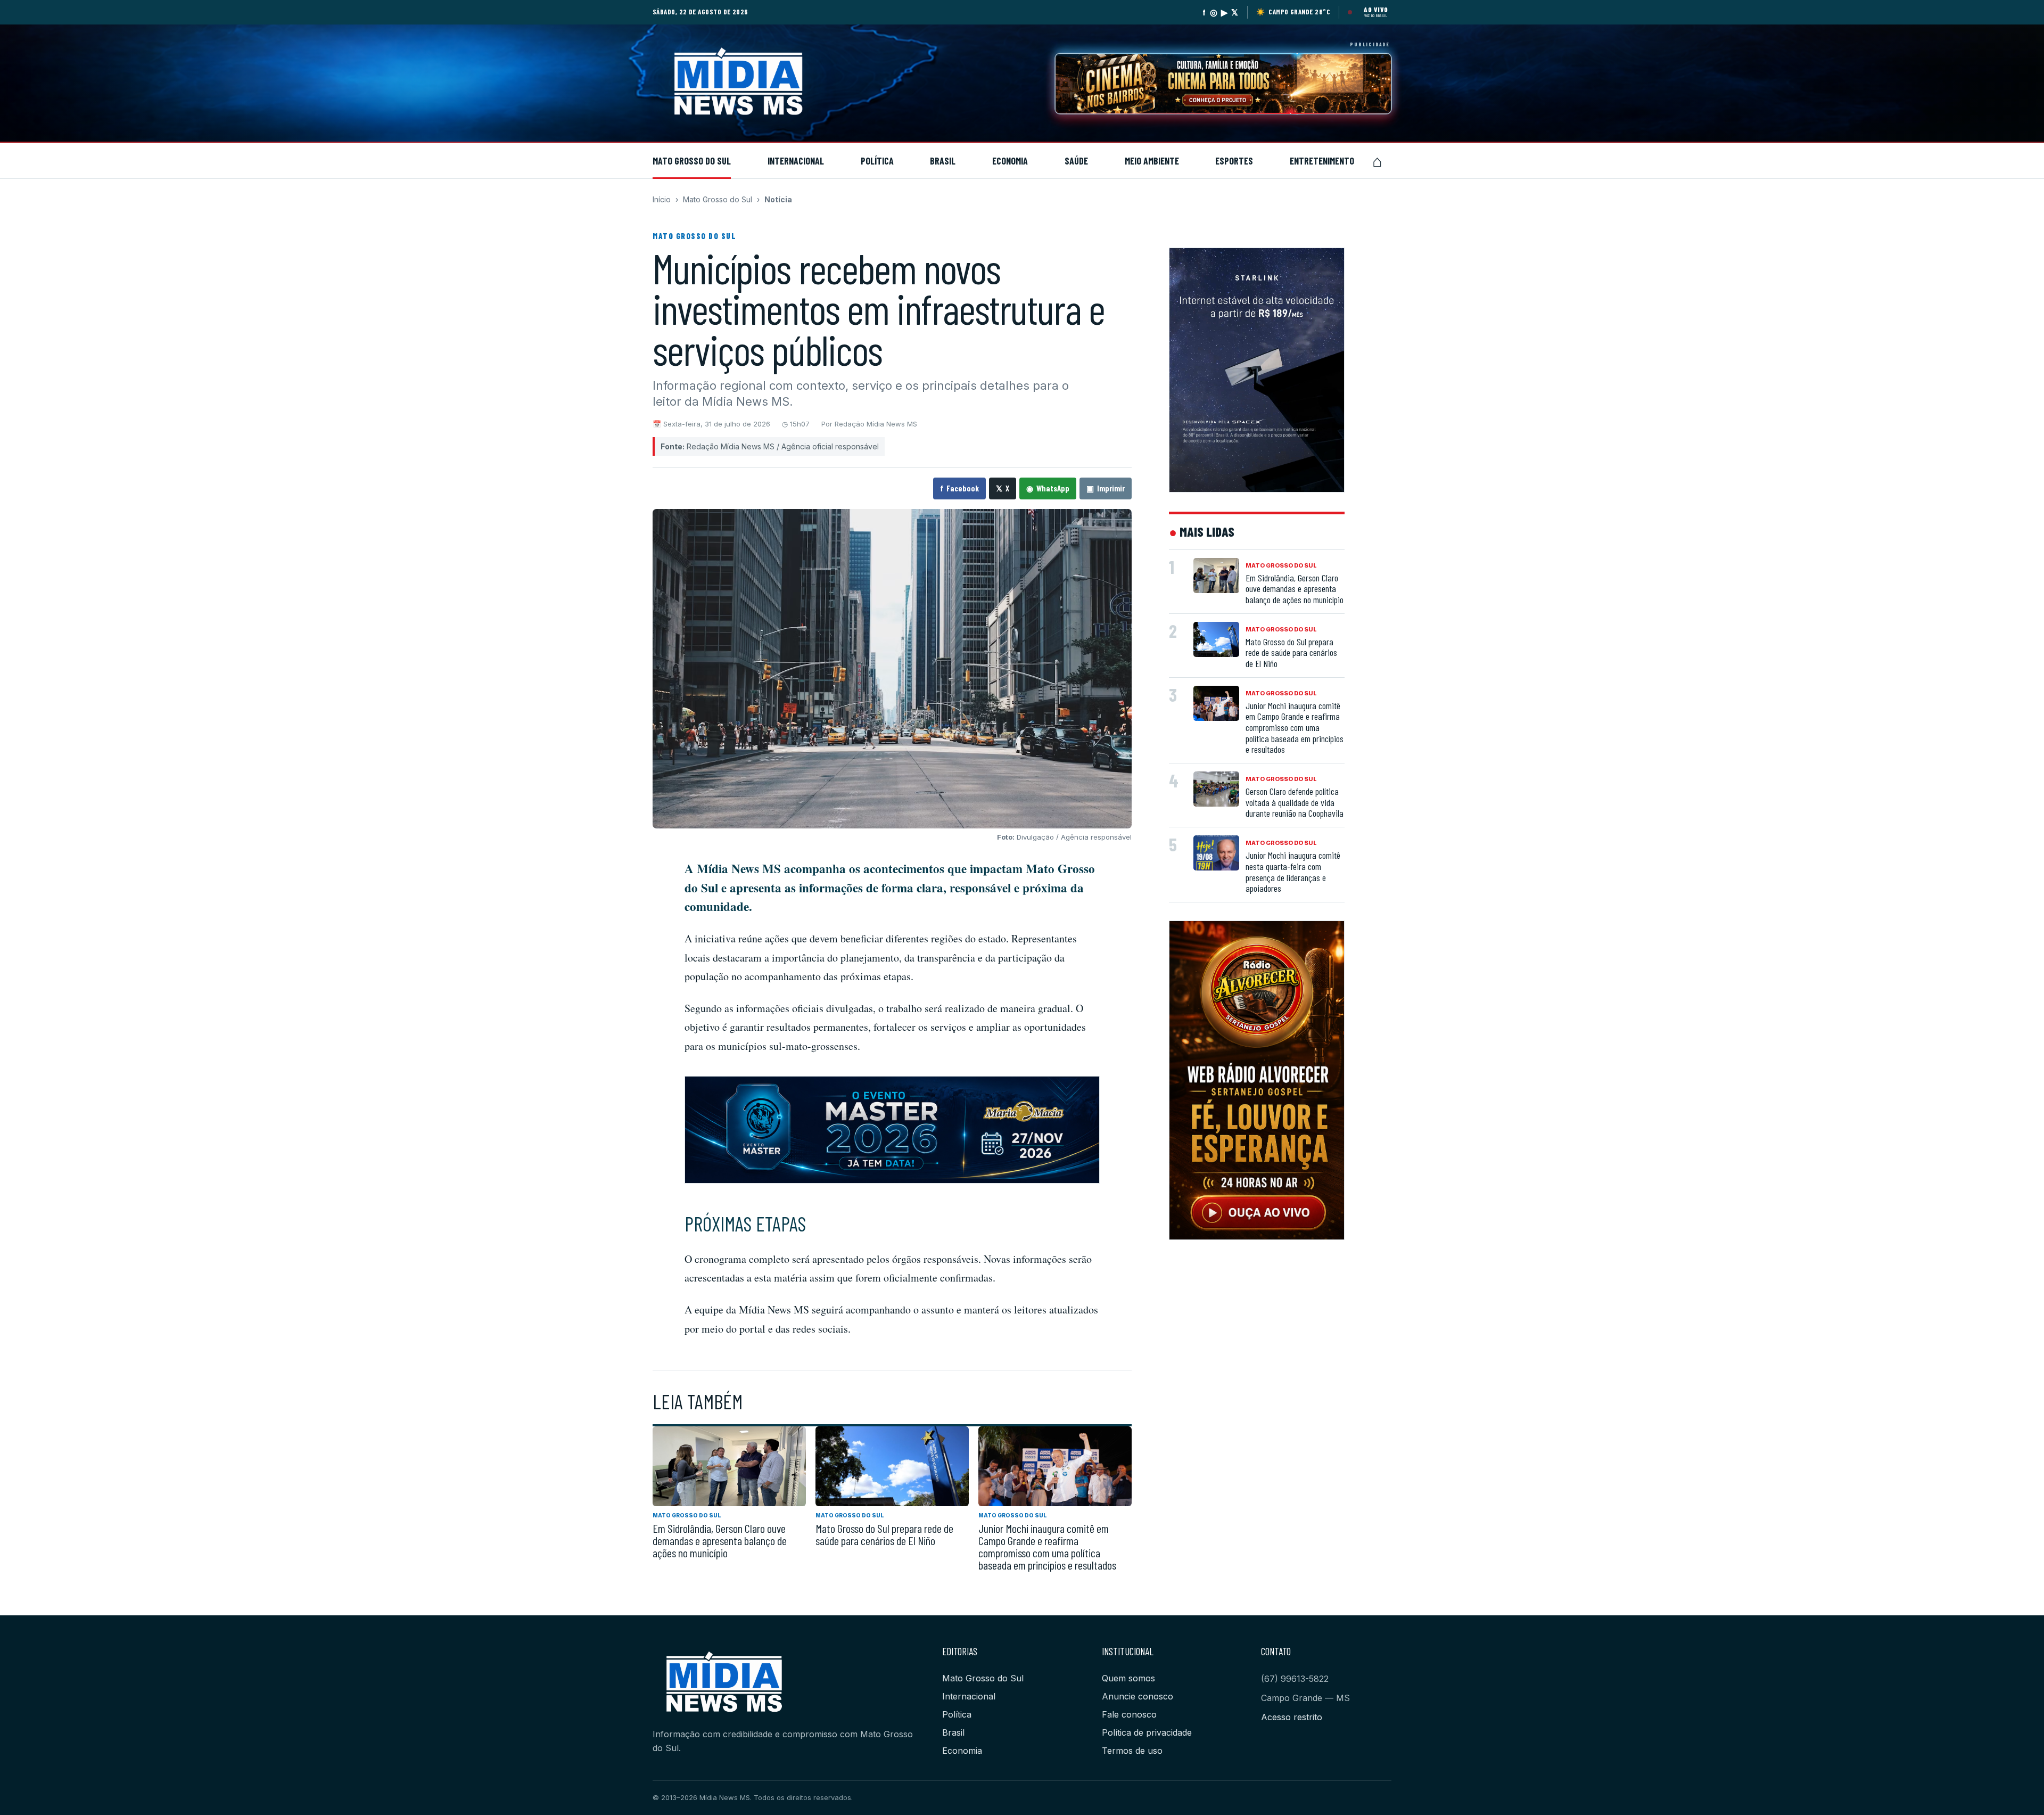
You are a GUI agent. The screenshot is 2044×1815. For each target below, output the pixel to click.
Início (662, 199)
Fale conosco (1129, 1714)
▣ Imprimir (1106, 488)
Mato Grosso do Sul (692, 161)
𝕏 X (1003, 488)
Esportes (1234, 161)
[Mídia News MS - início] (762, 84)
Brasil (943, 161)
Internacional (796, 161)
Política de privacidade (1147, 1732)
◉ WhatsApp (1048, 488)
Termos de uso (1132, 1751)
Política (877, 161)
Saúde (1076, 161)
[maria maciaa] (892, 1130)
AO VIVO (1376, 10)
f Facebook (959, 488)
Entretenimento (1322, 161)
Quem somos (1128, 1678)
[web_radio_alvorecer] (1257, 1080)
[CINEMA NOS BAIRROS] (1223, 84)
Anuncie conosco (1138, 1696)
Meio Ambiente (1152, 161)
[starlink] (1257, 370)
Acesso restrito (1292, 1717)
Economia (1010, 161)
